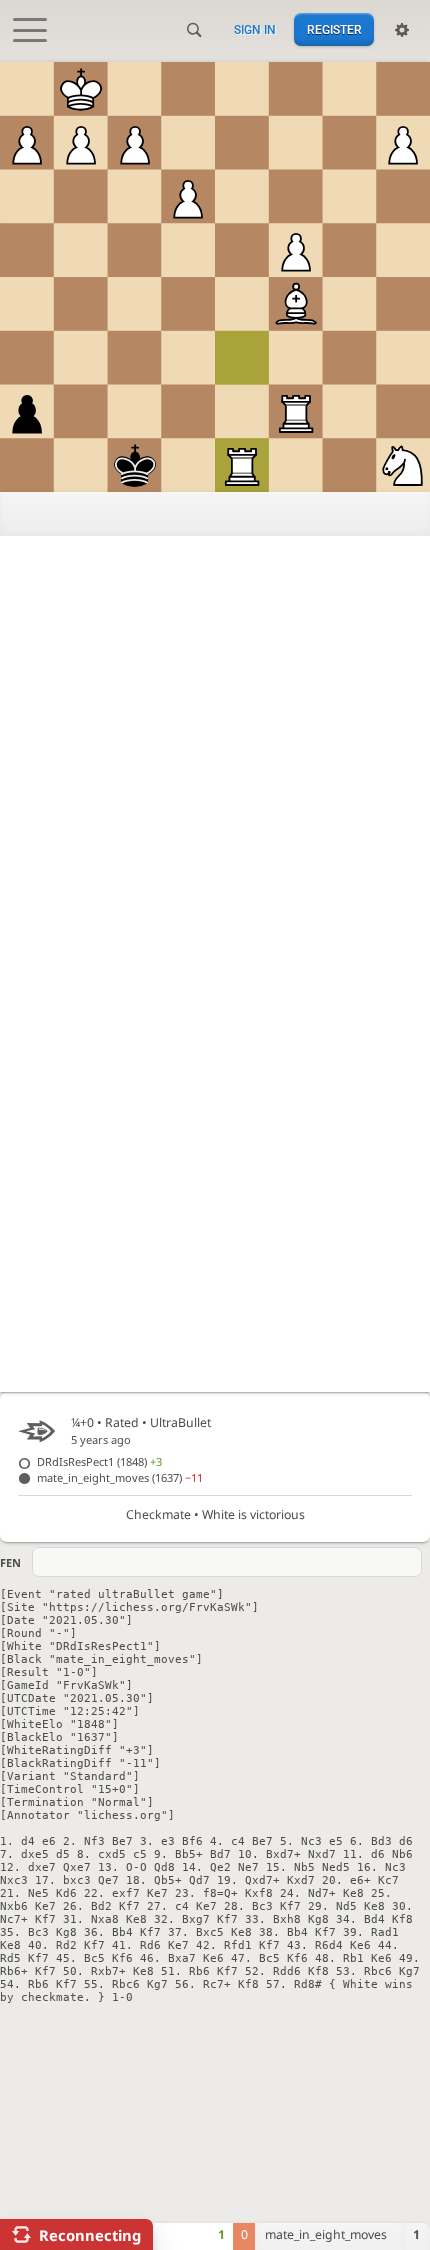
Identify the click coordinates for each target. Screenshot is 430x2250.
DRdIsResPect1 (99, 1461)
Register (334, 30)
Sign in (255, 30)
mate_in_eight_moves (120, 1477)
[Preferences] (402, 30)
